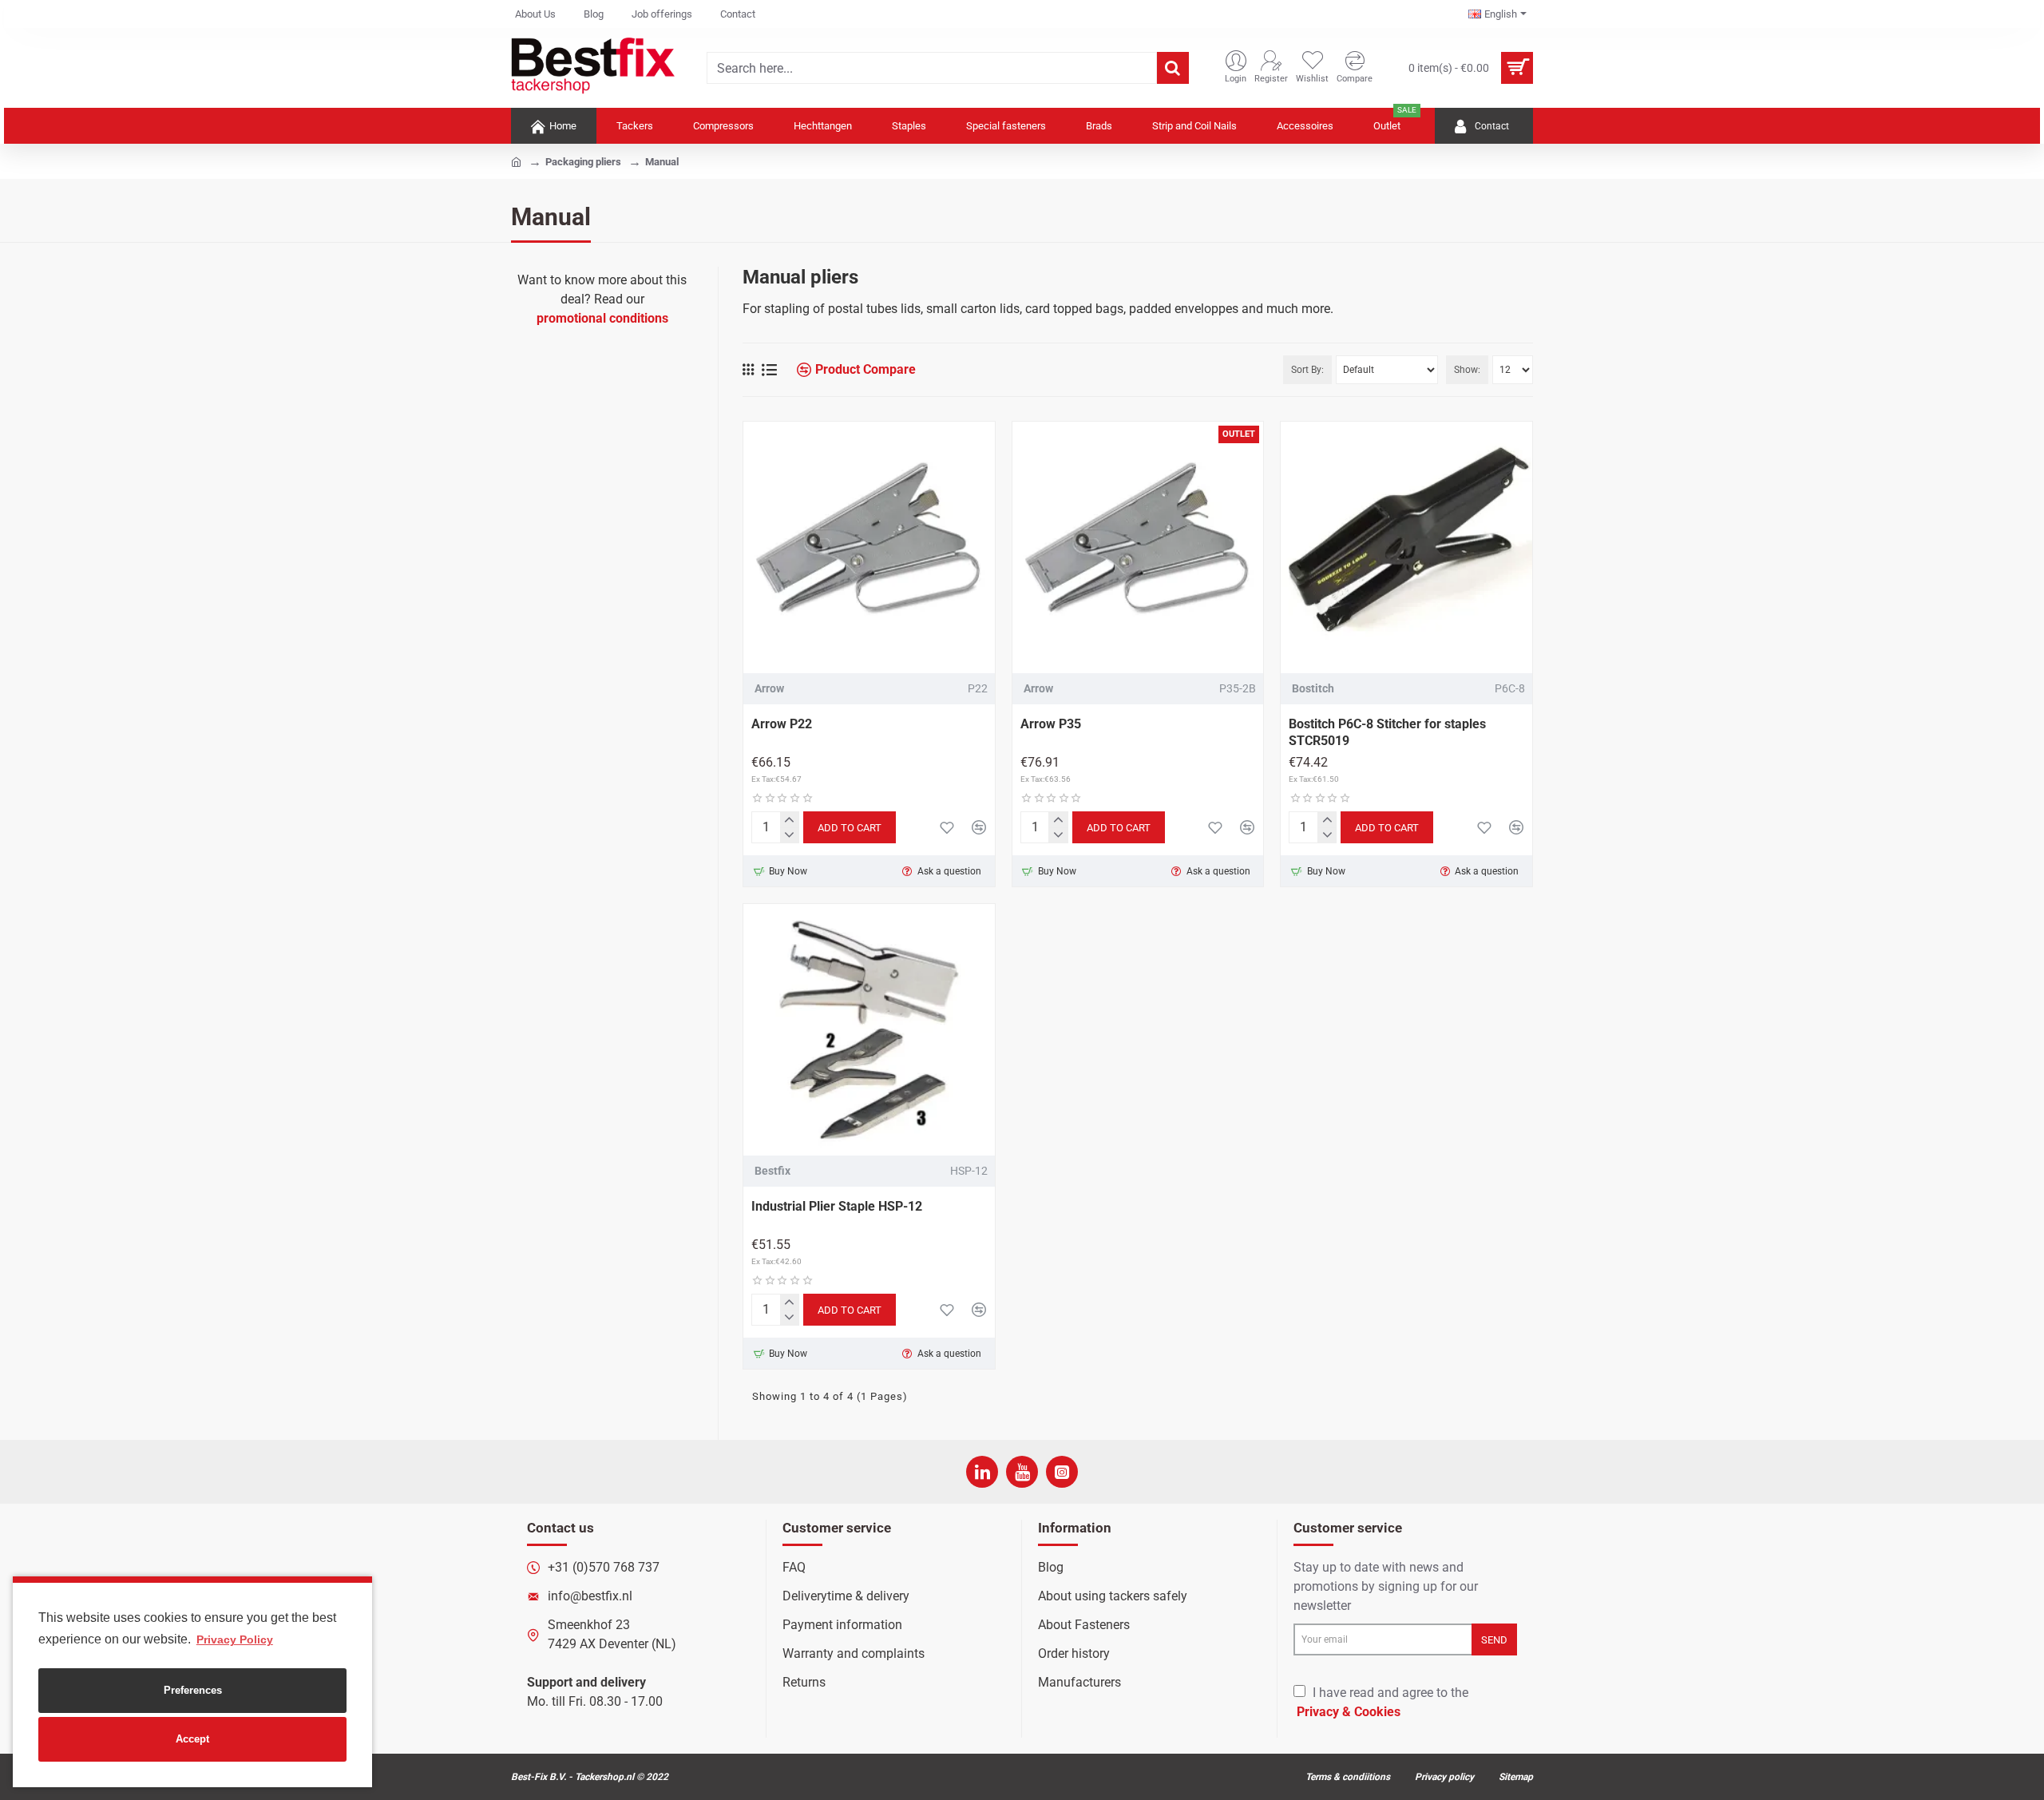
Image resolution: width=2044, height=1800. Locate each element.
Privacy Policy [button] (235, 1639)
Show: (1467, 370)
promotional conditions (602, 318)
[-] (789, 835)
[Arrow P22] (869, 547)
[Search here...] (1173, 68)
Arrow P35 (1051, 724)
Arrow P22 (782, 724)
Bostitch (1313, 688)
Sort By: (1307, 370)
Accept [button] (192, 1739)
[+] (789, 820)
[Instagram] (1062, 1472)
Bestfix (772, 1171)
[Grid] (748, 370)
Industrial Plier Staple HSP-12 (838, 1206)
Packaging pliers (583, 162)
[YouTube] (1022, 1472)
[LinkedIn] (982, 1472)
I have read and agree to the (1382, 1702)
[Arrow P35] (1138, 547)
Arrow (769, 688)
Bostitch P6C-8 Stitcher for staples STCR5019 (1387, 732)
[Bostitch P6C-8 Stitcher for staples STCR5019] (1406, 547)
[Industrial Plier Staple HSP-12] (869, 1030)
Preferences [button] (193, 1690)
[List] (769, 370)
